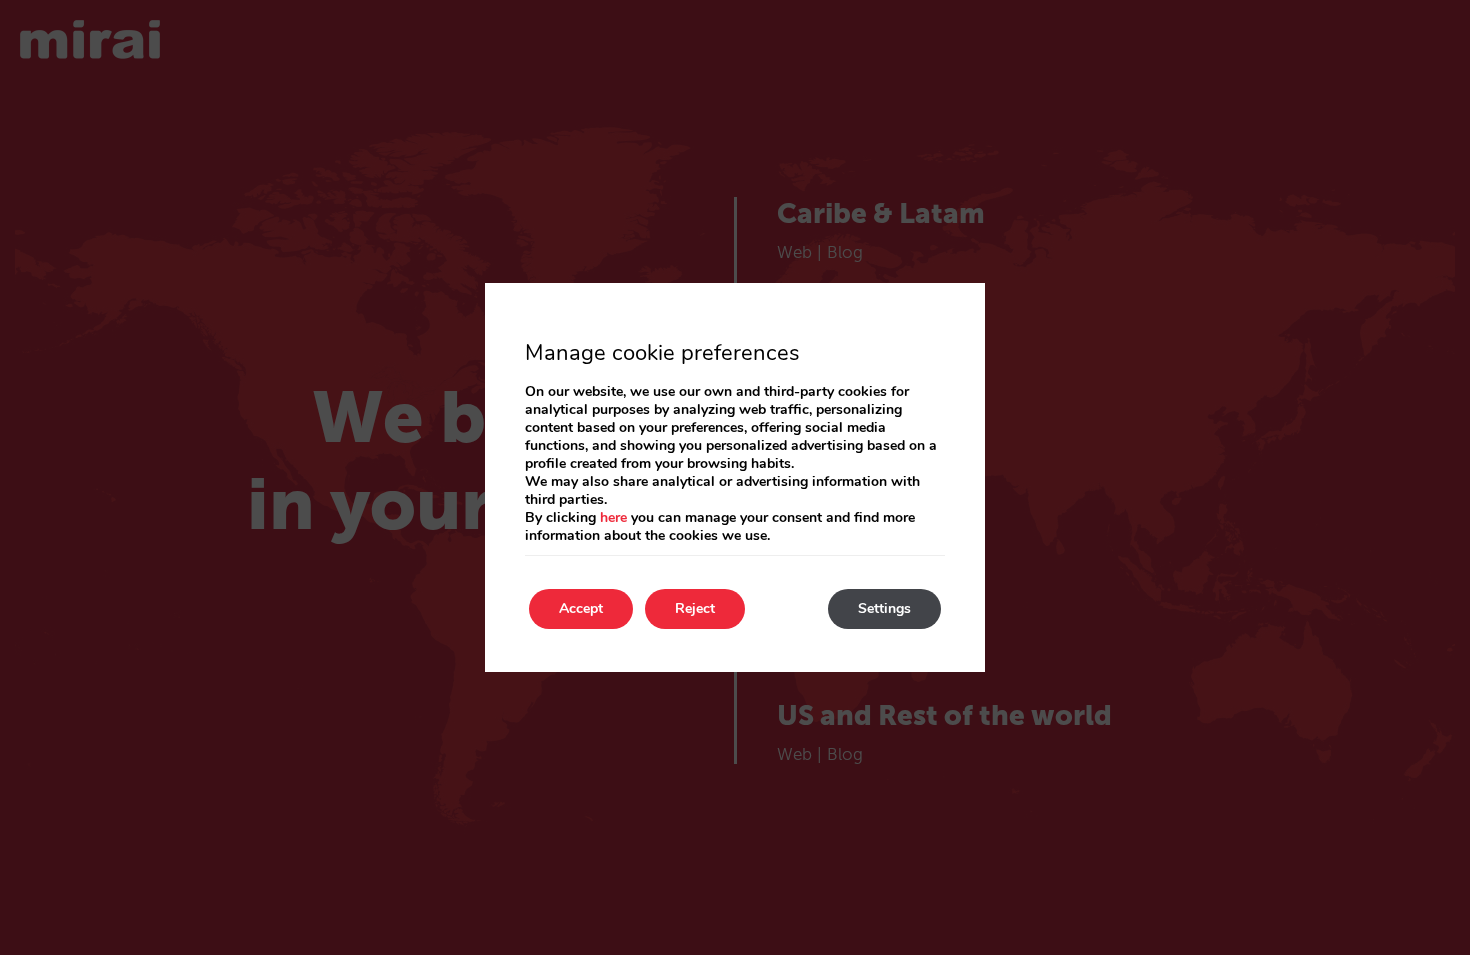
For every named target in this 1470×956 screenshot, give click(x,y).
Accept (581, 608)
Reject (695, 608)
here (613, 517)
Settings (884, 608)
